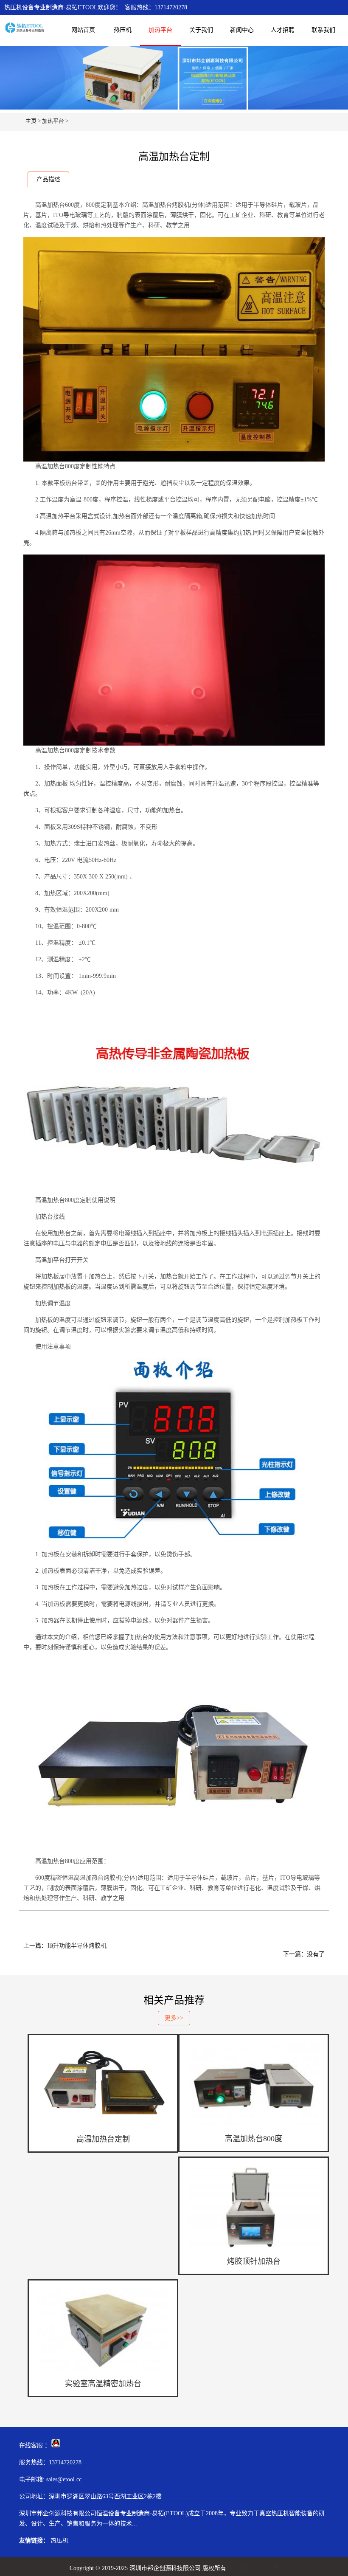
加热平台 (160, 30)
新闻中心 (242, 30)
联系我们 (323, 30)
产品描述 (48, 179)
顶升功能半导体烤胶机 (77, 1946)
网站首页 (83, 30)
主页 (31, 121)
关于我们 (201, 30)
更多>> (174, 2018)
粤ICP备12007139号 (253, 2568)
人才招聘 (283, 30)
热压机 (123, 30)
